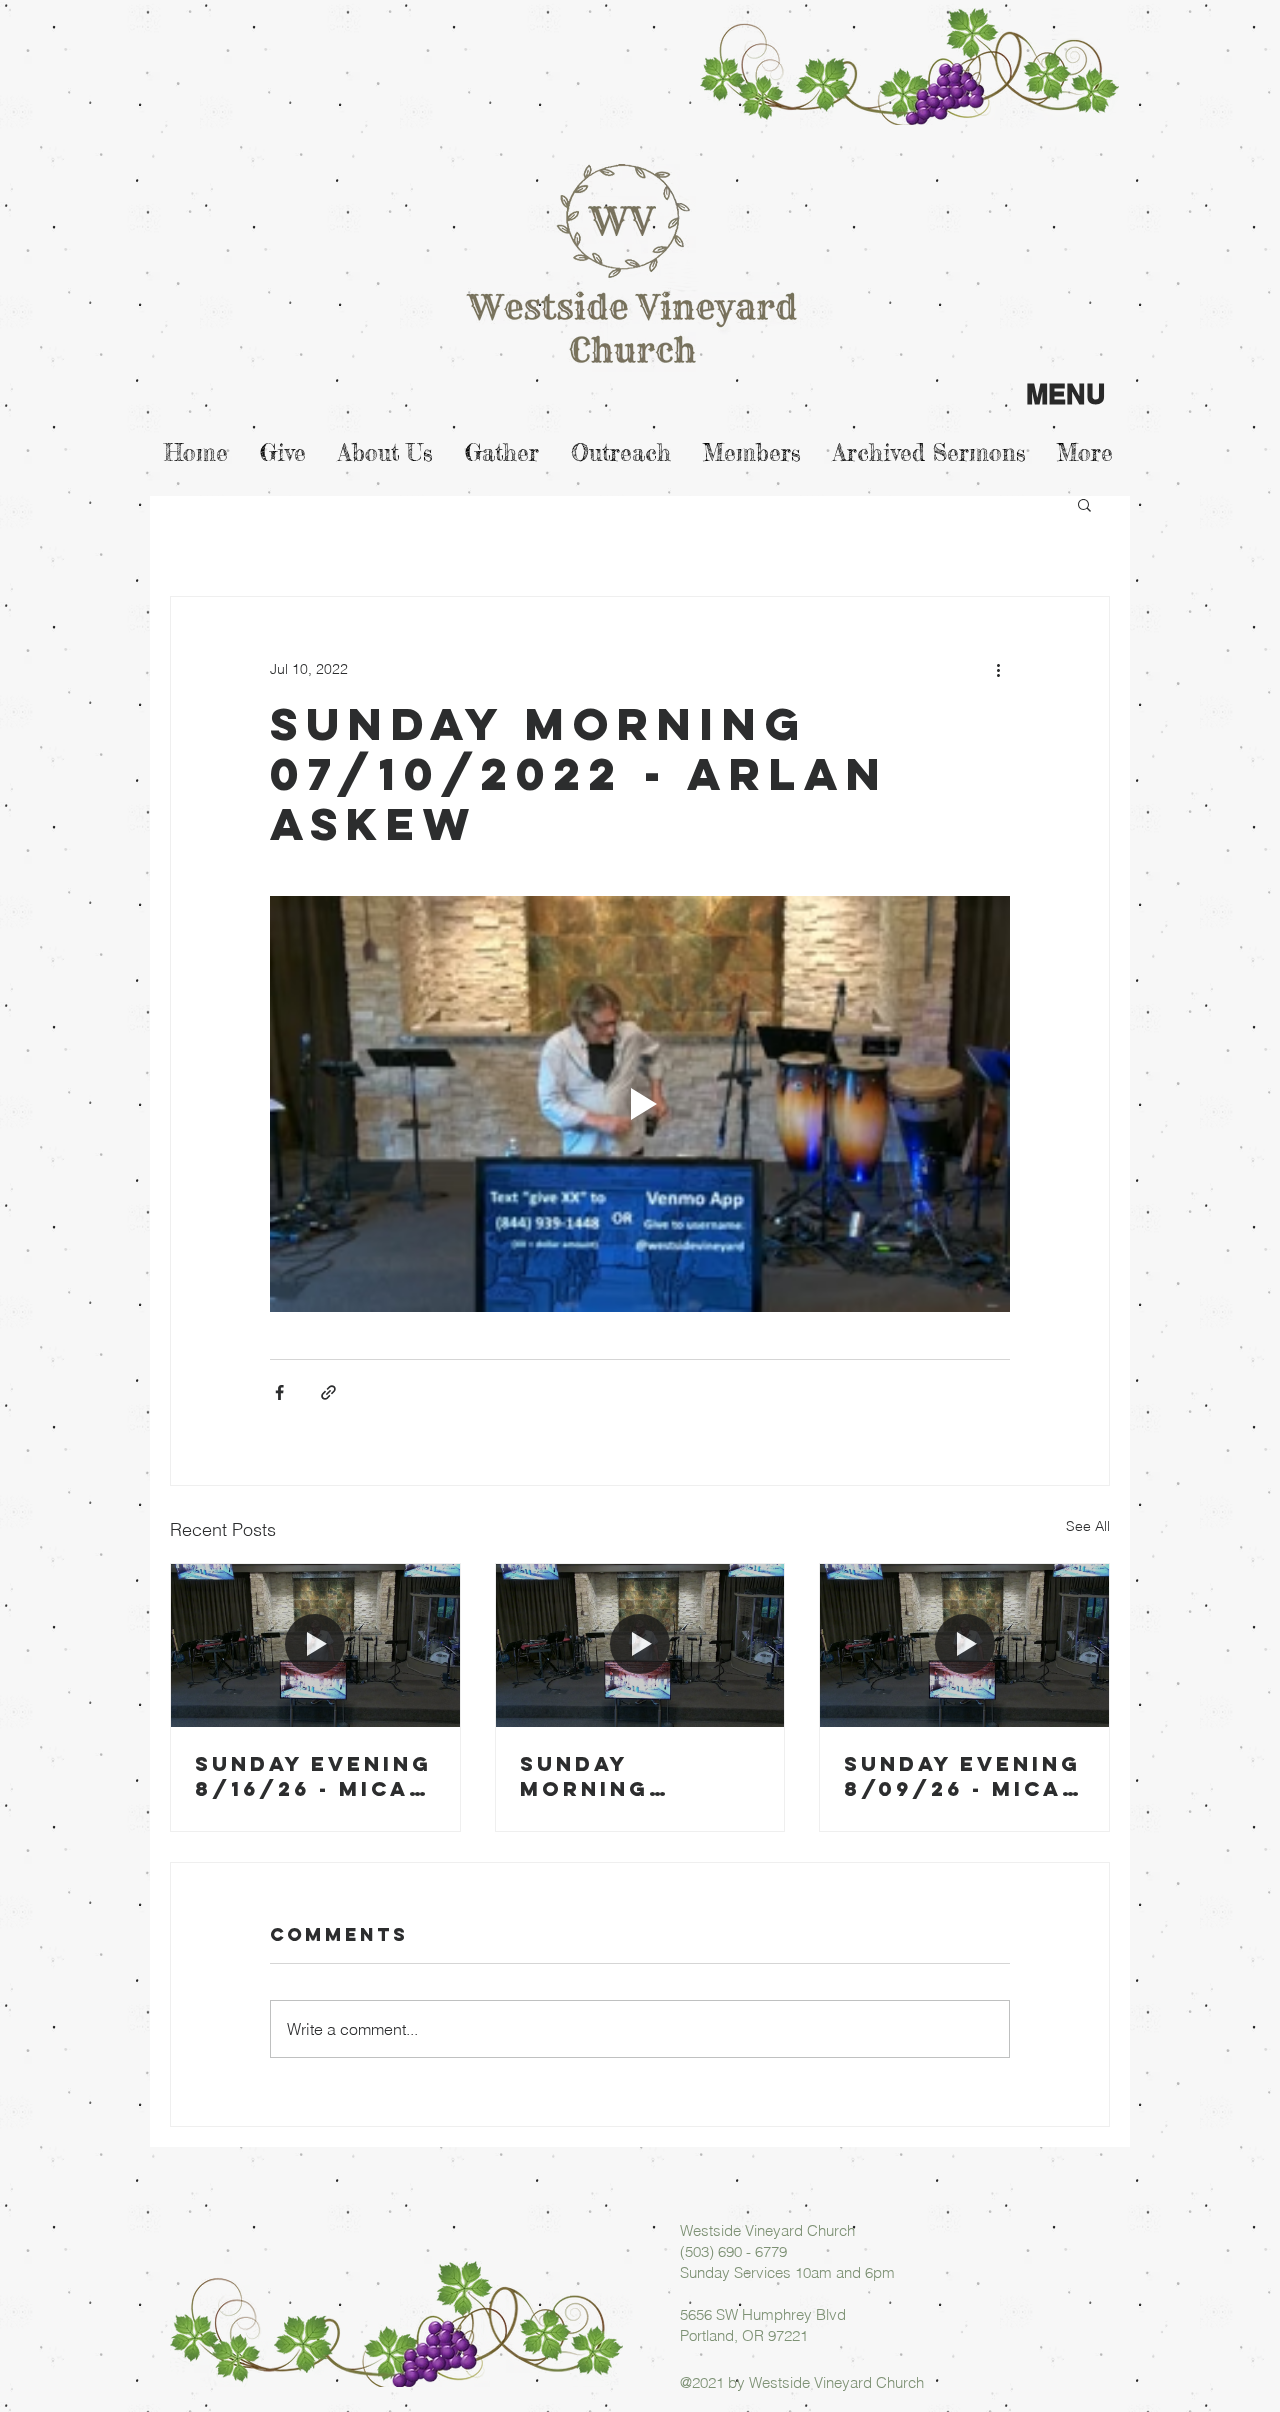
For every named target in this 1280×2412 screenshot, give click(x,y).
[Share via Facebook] (279, 1392)
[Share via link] (328, 1392)
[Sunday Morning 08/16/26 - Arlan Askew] (640, 1645)
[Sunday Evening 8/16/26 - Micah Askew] (315, 1645)
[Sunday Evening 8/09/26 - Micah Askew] (964, 1645)
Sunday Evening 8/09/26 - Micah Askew (962, 1776)
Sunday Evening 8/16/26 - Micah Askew (313, 1776)
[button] (1084, 504)
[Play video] (640, 1104)
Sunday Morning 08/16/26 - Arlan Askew (617, 1776)
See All (1088, 1526)
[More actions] (998, 669)
